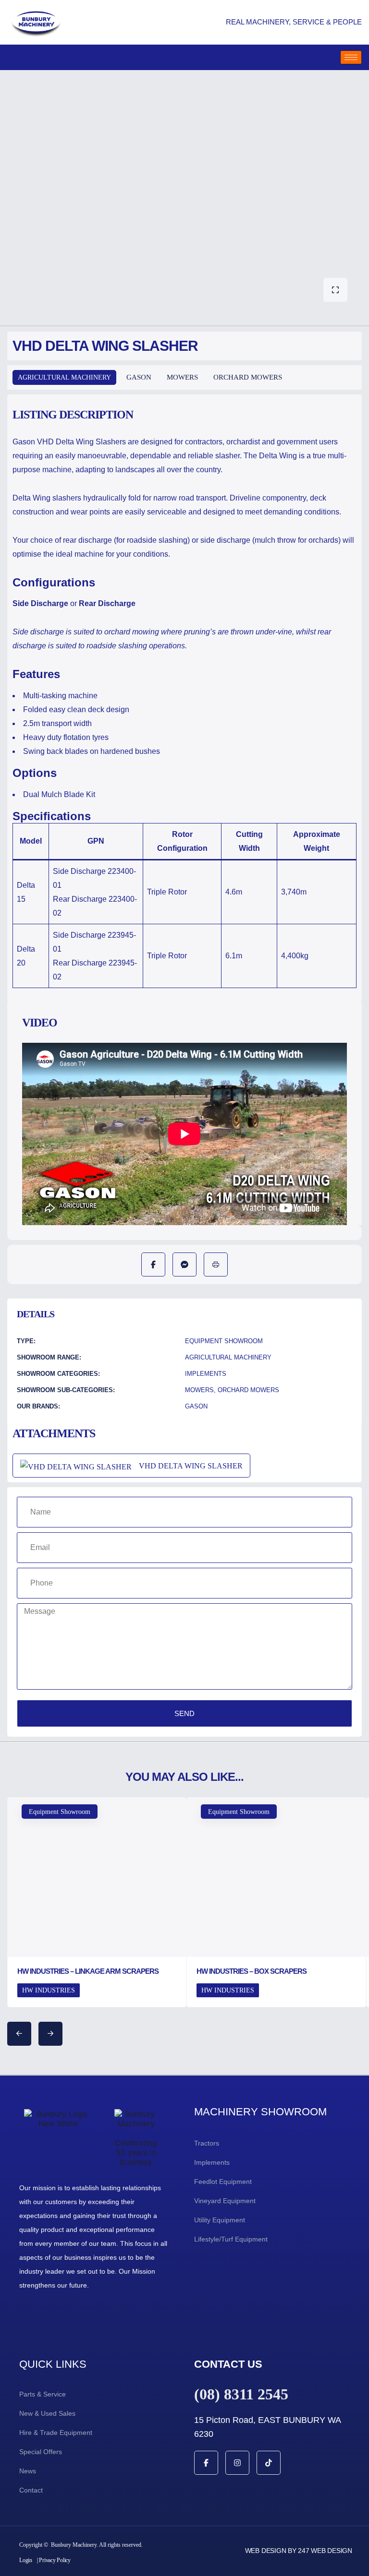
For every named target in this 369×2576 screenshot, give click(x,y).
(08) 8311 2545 (241, 2394)
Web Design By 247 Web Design (299, 2551)
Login (26, 2560)
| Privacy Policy (54, 2560)
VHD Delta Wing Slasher (191, 1466)
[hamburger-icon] (351, 57)
